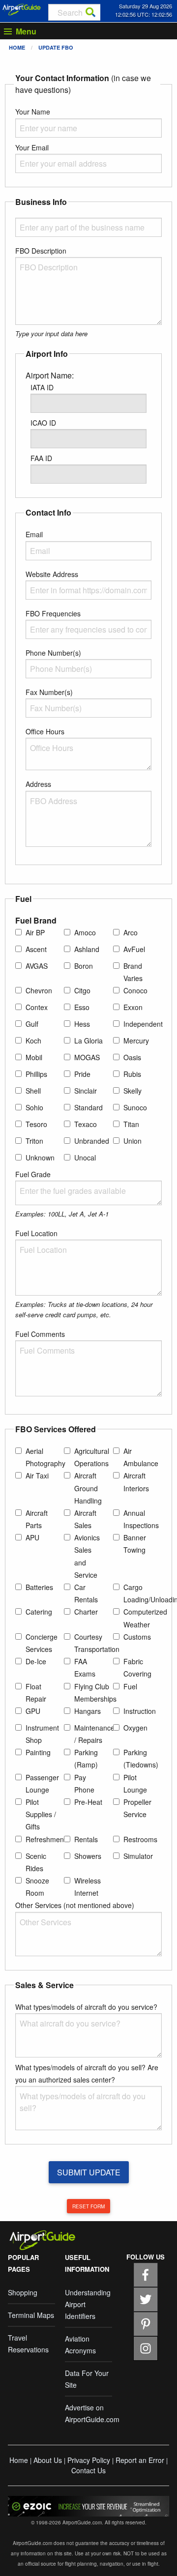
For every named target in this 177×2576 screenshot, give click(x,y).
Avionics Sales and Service (87, 1556)
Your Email (32, 147)
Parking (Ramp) (86, 1758)
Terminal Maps (31, 2315)
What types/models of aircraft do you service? (86, 2007)
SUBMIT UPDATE (89, 2172)
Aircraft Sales (85, 1519)
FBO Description (41, 251)
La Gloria (88, 1041)
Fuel (130, 1686)
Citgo (82, 990)
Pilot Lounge (135, 1783)
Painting (38, 1752)
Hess (82, 1024)
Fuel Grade (33, 1174)
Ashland (87, 949)
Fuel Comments (40, 1334)
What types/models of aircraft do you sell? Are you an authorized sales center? (87, 2073)
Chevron (39, 990)
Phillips (36, 1074)
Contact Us (88, 2470)
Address (38, 784)
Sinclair (86, 1091)
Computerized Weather (145, 1618)
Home (17, 47)
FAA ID (41, 458)
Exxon (133, 1007)
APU (32, 1537)
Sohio (34, 1107)
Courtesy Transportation (97, 1643)
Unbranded (92, 1141)
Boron (84, 966)
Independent (143, 1024)
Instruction (140, 1711)
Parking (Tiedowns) (141, 1758)
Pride (82, 1074)
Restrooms (140, 1839)
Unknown (40, 1158)
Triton (34, 1141)
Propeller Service (137, 1808)
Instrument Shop (42, 1734)
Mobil (34, 1057)
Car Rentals (86, 1593)
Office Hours (45, 731)
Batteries (39, 1587)
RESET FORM (88, 2206)
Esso (82, 1007)
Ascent (36, 949)
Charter (86, 1612)
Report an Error (140, 2460)
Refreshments (47, 1839)
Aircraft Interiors (136, 1482)
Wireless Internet (88, 1887)
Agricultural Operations (92, 1457)
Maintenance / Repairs (94, 1734)
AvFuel (134, 949)
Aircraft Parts (37, 1519)
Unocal (85, 1158)
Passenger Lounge (42, 1783)
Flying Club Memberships (95, 1693)
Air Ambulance (141, 1457)
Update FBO (56, 47)
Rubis (132, 1074)
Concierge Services (42, 1643)
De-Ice (36, 1661)
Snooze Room (37, 1887)
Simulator (138, 1856)
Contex (37, 1007)
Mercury (136, 1041)
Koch (33, 1041)
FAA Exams (85, 1667)
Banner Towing (135, 1544)
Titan (131, 1124)
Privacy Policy (89, 2460)
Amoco (85, 932)
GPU (33, 1711)
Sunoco (135, 1107)
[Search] (90, 12)
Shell (33, 1091)
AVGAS (37, 966)
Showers (88, 1856)
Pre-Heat (88, 1802)
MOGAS (87, 1057)
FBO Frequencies (53, 613)
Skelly (133, 1091)
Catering (39, 1612)
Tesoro (36, 1124)
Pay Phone (84, 1783)
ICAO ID (43, 423)
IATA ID (42, 387)
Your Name (33, 112)
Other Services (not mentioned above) (75, 1905)
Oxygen (135, 1728)
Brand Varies (133, 972)
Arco (131, 932)
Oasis (132, 1057)
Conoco (135, 990)
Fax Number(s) (49, 692)
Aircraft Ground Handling (88, 1488)
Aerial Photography (45, 1457)
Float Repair (36, 1693)
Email (34, 534)
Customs (137, 1637)
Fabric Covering (137, 1667)
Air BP (35, 932)
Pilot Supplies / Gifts (41, 1814)
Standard (88, 1107)
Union (133, 1141)
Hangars (88, 1711)
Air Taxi (37, 1476)
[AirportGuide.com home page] (22, 8)
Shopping (23, 2292)
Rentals (86, 1839)
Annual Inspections (141, 1519)
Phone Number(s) (53, 653)
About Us (48, 2460)
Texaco (86, 1124)
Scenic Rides (36, 1862)
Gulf (32, 1024)
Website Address (52, 574)
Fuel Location (36, 1233)
